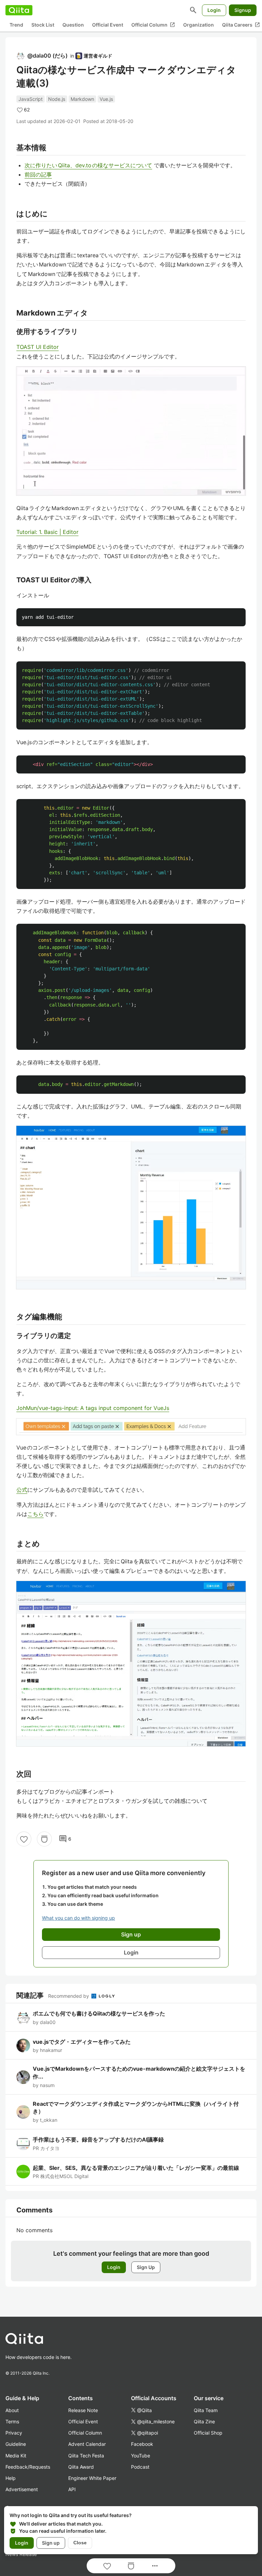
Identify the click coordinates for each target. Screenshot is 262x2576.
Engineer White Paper (92, 2478)
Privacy (14, 2433)
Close (80, 2543)
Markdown (82, 99)
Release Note (83, 2410)
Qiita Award (81, 2467)
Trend (16, 25)
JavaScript (31, 99)
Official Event (108, 25)
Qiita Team (206, 2410)
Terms (12, 2421)
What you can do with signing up (78, 1918)
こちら (35, 1514)
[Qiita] (19, 10)
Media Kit (16, 2456)
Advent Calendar (87, 2444)
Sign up (51, 2543)
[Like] (24, 1839)
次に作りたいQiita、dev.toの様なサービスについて (88, 165)
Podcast (140, 2467)
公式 (22, 1490)
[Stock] (44, 1839)
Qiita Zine (204, 2421)
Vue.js (106, 99)
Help (11, 2478)
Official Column (153, 25)
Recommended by (69, 1996)
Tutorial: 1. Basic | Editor (47, 532)
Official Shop (208, 2433)
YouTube (141, 2456)
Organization (199, 25)
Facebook (142, 2444)
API (72, 2489)
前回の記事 (38, 174)
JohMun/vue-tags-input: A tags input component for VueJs (93, 1408)
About (12, 2410)
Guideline (16, 2444)
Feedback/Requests (28, 2467)
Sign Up (146, 2267)
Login (214, 10)
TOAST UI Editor (38, 347)
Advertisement (22, 2489)
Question (73, 25)
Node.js (57, 99)
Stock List (43, 25)
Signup (243, 10)
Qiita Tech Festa (86, 2456)
